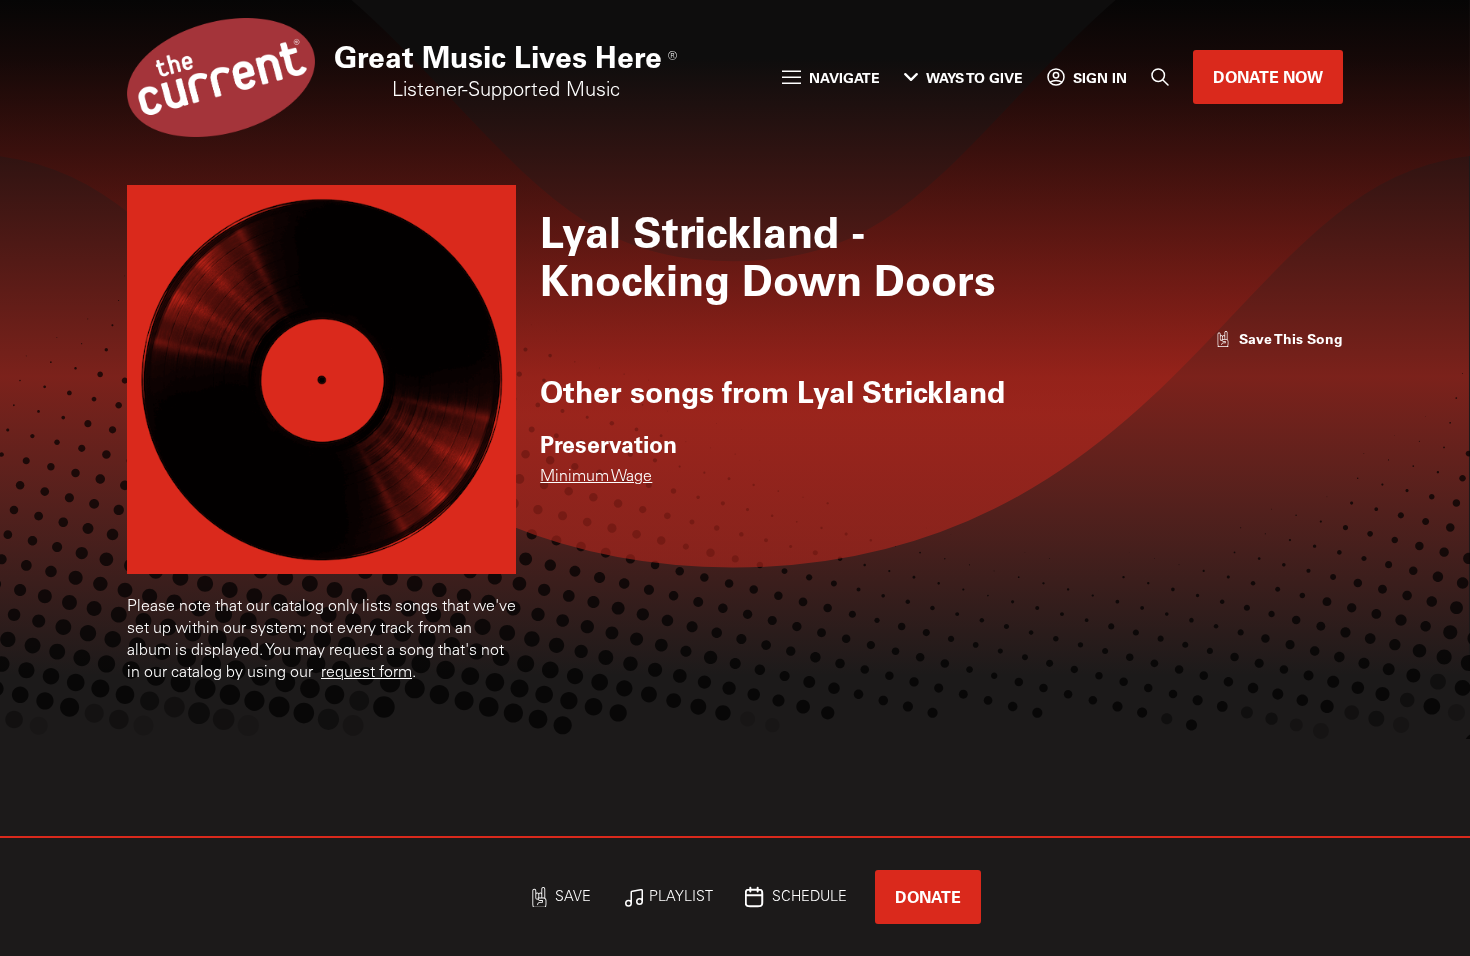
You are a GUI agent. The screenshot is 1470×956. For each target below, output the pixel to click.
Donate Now (1268, 76)
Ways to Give (974, 77)
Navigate (844, 77)
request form (366, 673)
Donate (928, 896)
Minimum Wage (596, 477)
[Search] (1160, 77)
